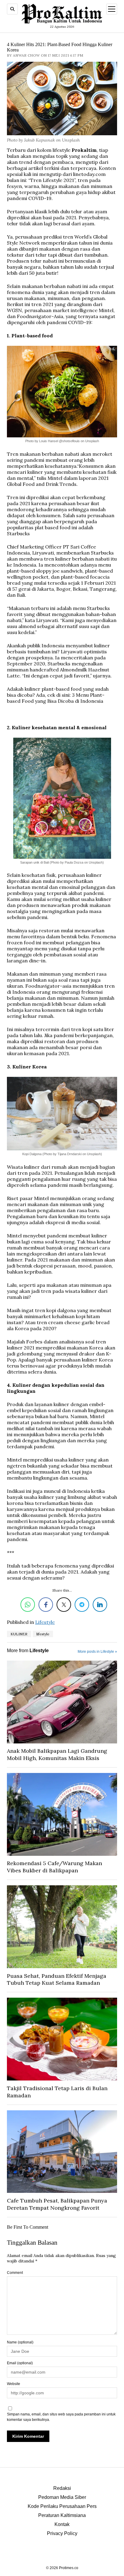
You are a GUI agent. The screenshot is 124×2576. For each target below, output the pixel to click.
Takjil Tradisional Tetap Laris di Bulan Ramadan (57, 2092)
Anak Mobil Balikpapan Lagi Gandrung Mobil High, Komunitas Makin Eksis (57, 1754)
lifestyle (43, 1634)
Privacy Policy (62, 2533)
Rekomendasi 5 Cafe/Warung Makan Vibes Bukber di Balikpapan (54, 1867)
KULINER (19, 1634)
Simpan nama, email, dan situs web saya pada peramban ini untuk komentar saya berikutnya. (61, 2417)
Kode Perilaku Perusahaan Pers (62, 2506)
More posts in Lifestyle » (97, 1652)
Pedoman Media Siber (62, 2497)
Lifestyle (45, 1622)
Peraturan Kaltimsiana (62, 2515)
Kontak (62, 2524)
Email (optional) (20, 2363)
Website (14, 2384)
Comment (15, 2273)
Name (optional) (20, 2342)
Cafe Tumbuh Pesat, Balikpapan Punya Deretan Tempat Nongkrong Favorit (57, 2204)
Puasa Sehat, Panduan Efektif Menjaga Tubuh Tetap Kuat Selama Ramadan (57, 1979)
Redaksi (62, 2488)
